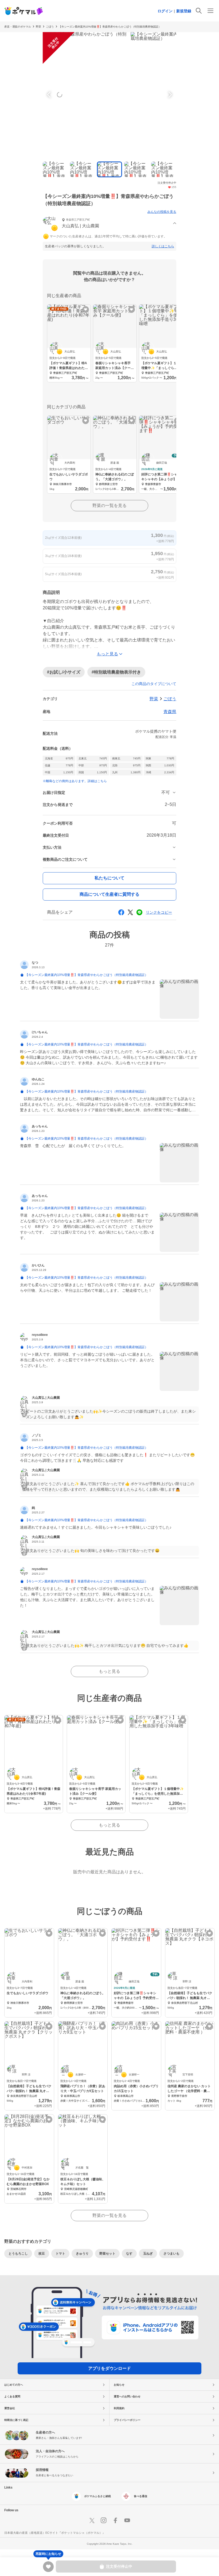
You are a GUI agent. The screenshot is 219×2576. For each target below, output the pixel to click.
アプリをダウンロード (109, 2368)
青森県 (170, 712)
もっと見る (109, 1671)
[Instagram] (104, 2520)
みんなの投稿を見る (162, 212)
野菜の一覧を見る (109, 505)
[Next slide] (169, 95)
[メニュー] (210, 11)
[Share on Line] (139, 912)
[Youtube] (127, 2520)
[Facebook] (115, 2520)
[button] (109, 224)
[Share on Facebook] (121, 912)
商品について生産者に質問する (109, 894)
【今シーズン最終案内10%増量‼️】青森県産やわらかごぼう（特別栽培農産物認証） (110, 27)
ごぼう (170, 699)
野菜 (38, 27)
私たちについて (109, 878)
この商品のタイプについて (154, 684)
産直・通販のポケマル (18, 27)
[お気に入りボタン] (86, 309)
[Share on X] (130, 912)
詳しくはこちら (163, 246)
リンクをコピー (159, 912)
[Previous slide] (50, 95)
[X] (92, 2520)
